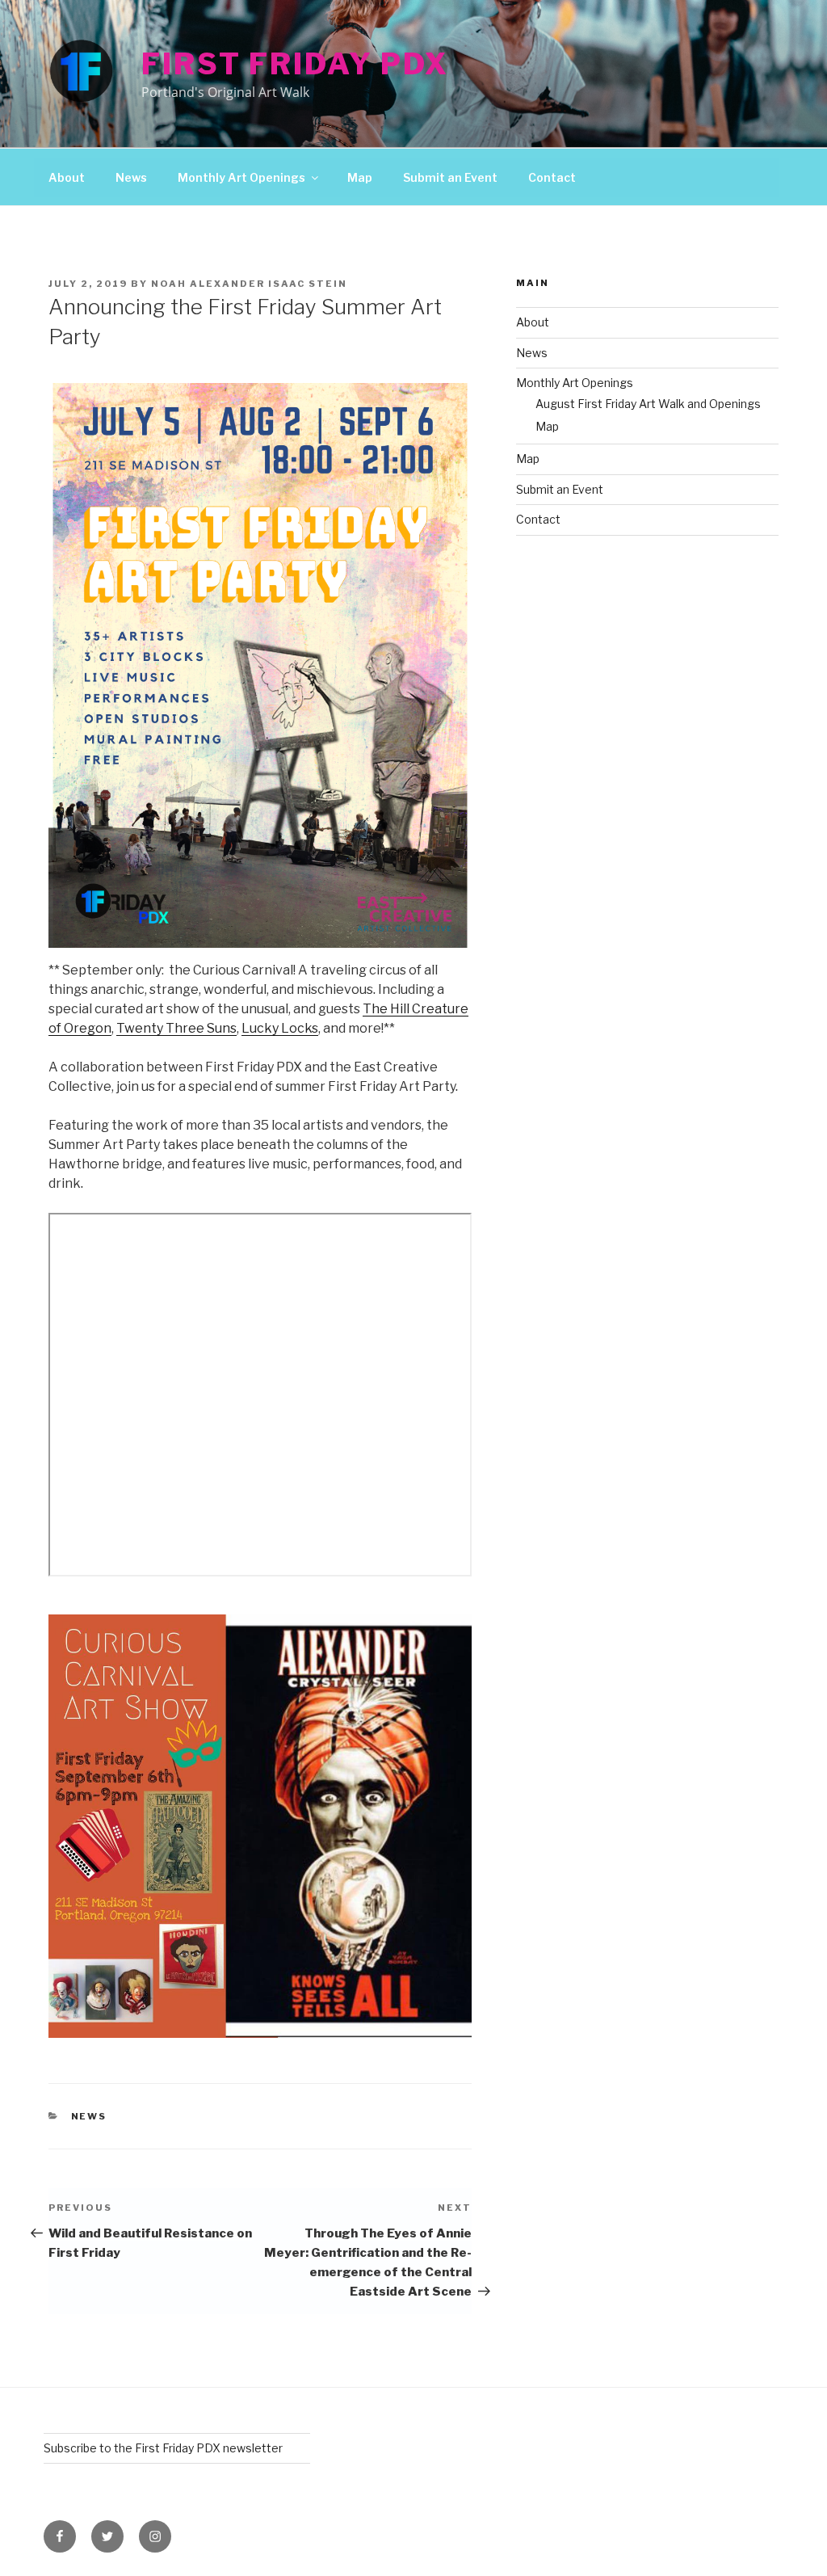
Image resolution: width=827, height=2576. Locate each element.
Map (360, 177)
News (131, 177)
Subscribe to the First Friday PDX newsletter (163, 2448)
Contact (552, 177)
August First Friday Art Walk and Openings (648, 404)
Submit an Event (450, 177)
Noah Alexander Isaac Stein (249, 284)
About (67, 177)
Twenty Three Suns (176, 1028)
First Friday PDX (295, 64)
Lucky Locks (280, 1028)
